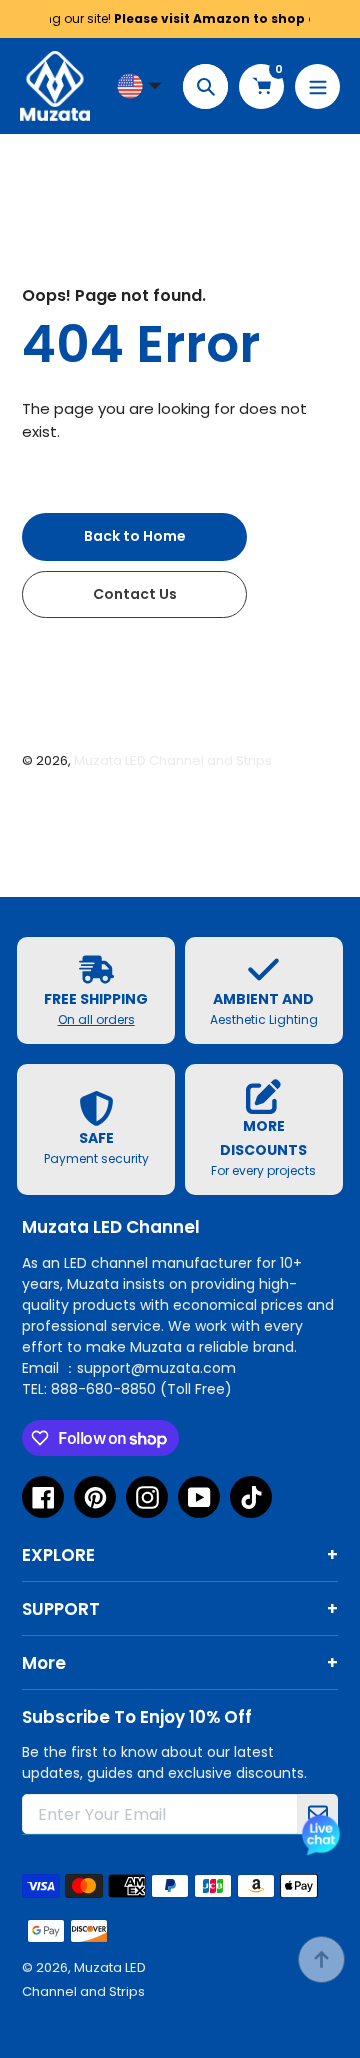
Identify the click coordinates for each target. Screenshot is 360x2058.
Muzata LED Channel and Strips (173, 760)
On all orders (96, 1019)
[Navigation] (317, 86)
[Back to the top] (321, 1959)
